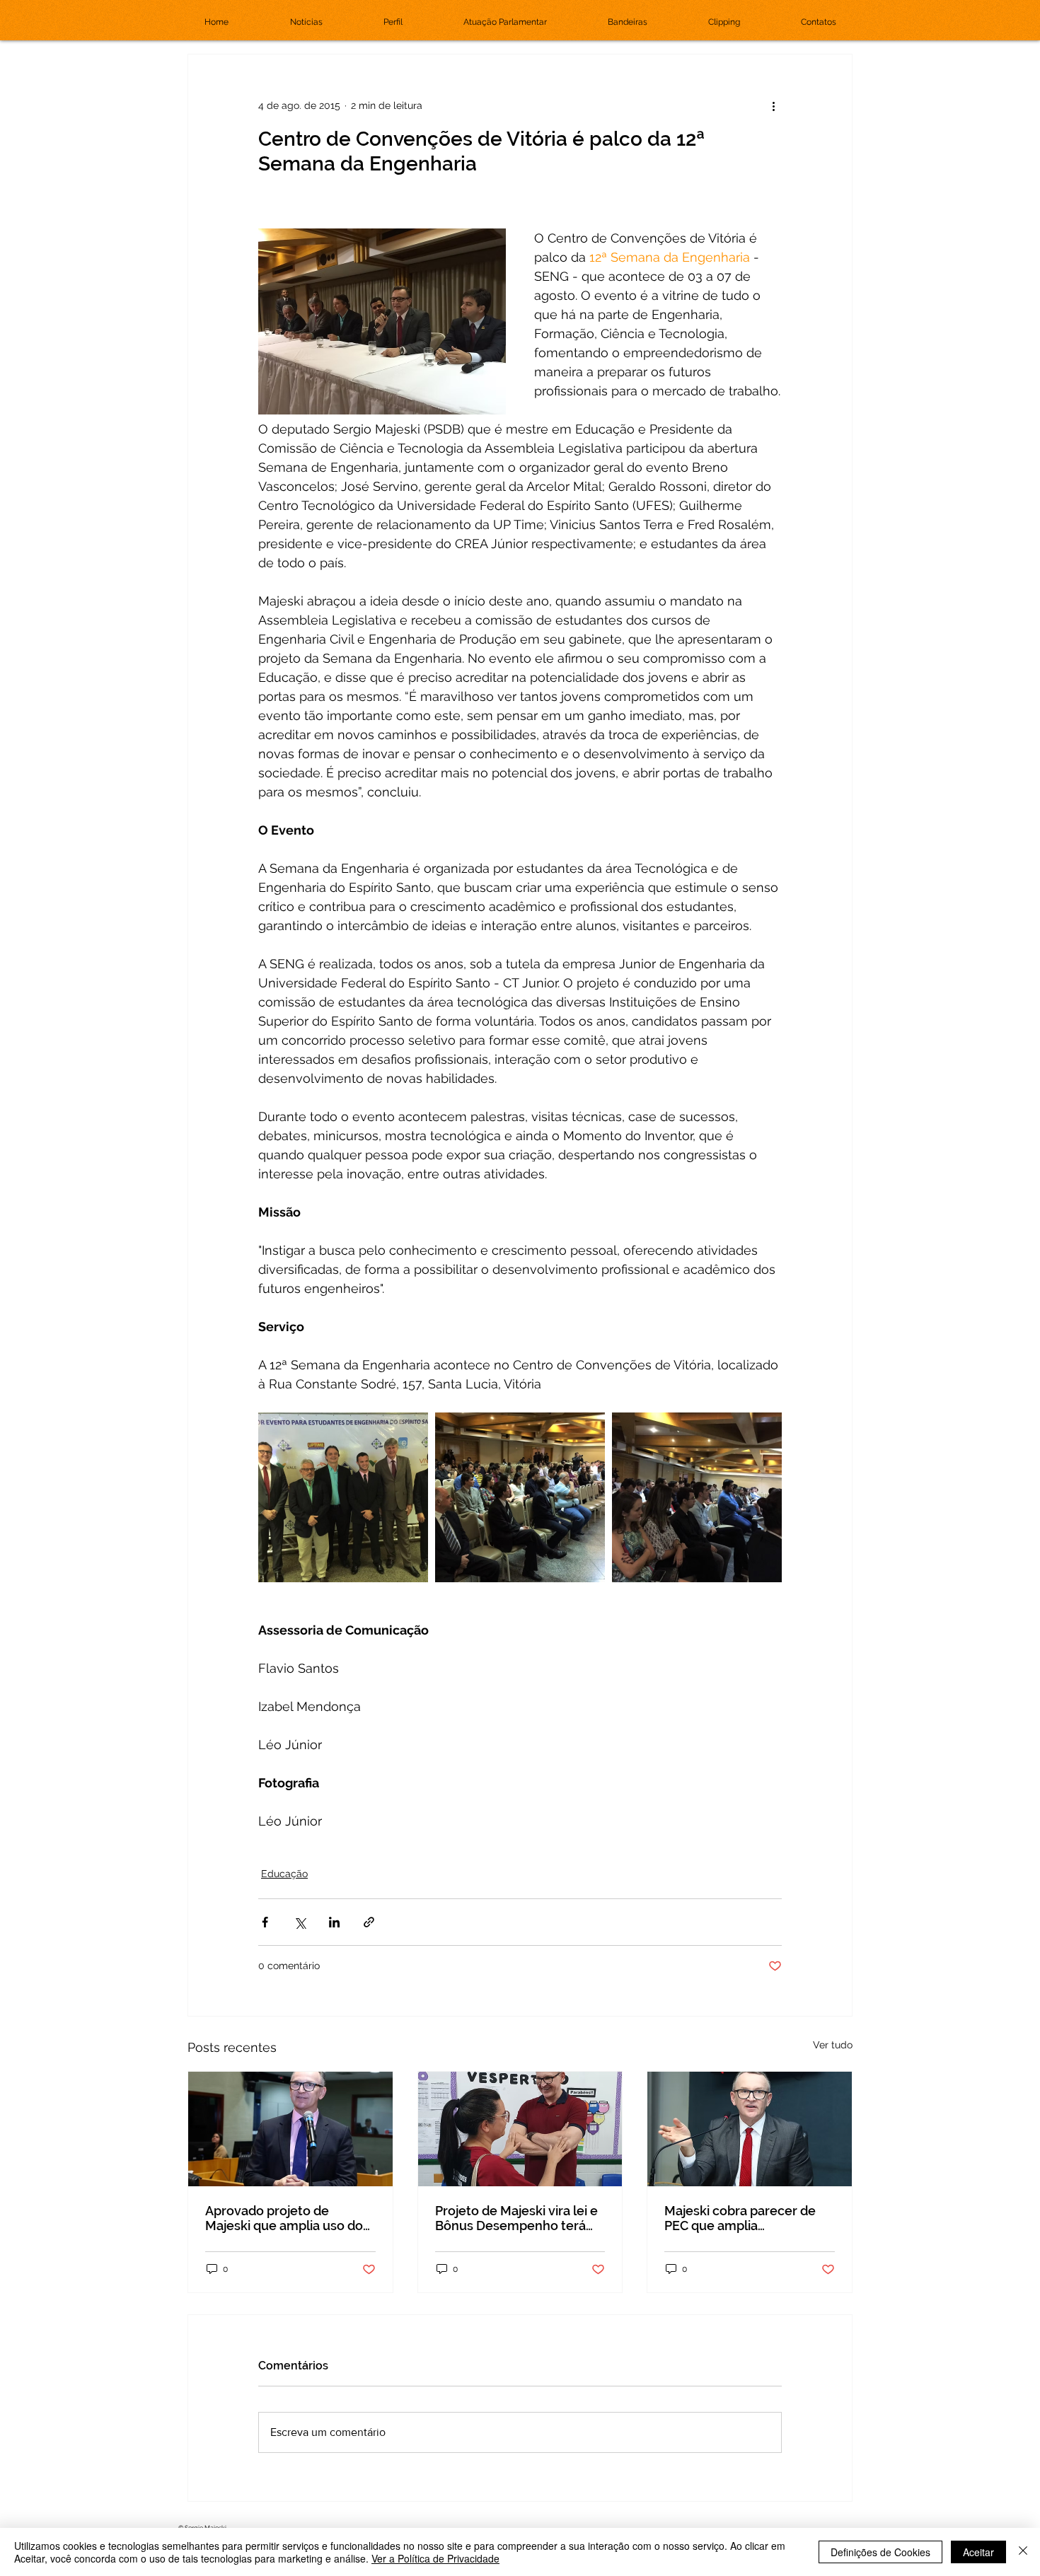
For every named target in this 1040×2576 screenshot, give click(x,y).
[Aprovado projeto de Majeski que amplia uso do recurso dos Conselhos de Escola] (290, 2129)
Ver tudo (833, 2045)
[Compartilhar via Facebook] (265, 1922)
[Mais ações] (773, 105)
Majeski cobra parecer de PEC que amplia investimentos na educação (747, 2218)
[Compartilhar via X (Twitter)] (300, 1922)
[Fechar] (1023, 2552)
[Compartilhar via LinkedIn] (334, 1922)
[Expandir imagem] (343, 1497)
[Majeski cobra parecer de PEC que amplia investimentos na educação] (750, 2129)
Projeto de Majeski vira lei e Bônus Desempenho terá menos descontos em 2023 (516, 2218)
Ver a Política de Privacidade (435, 2558)
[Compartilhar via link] (369, 1922)
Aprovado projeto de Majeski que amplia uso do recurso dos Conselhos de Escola (284, 2218)
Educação (284, 1874)
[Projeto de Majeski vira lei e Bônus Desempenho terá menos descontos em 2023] (520, 2129)
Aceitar (978, 2552)
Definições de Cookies (880, 2552)
